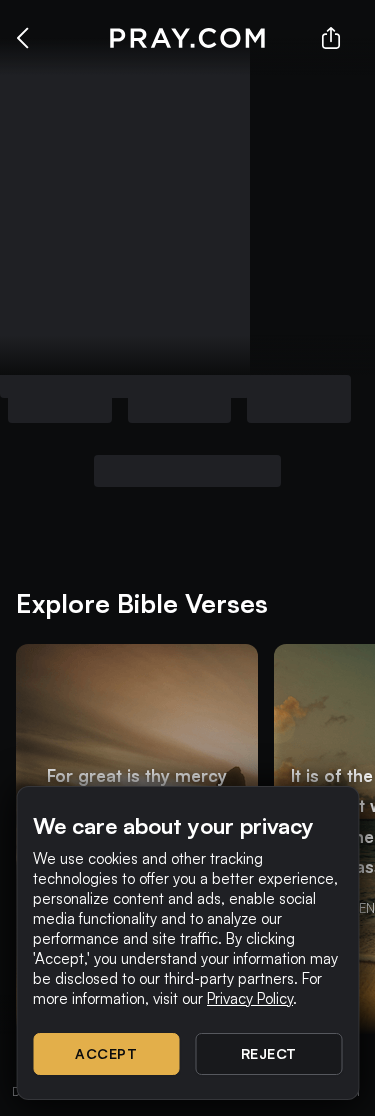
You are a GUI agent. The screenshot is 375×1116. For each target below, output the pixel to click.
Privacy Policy (250, 998)
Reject (269, 1053)
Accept (106, 1053)
